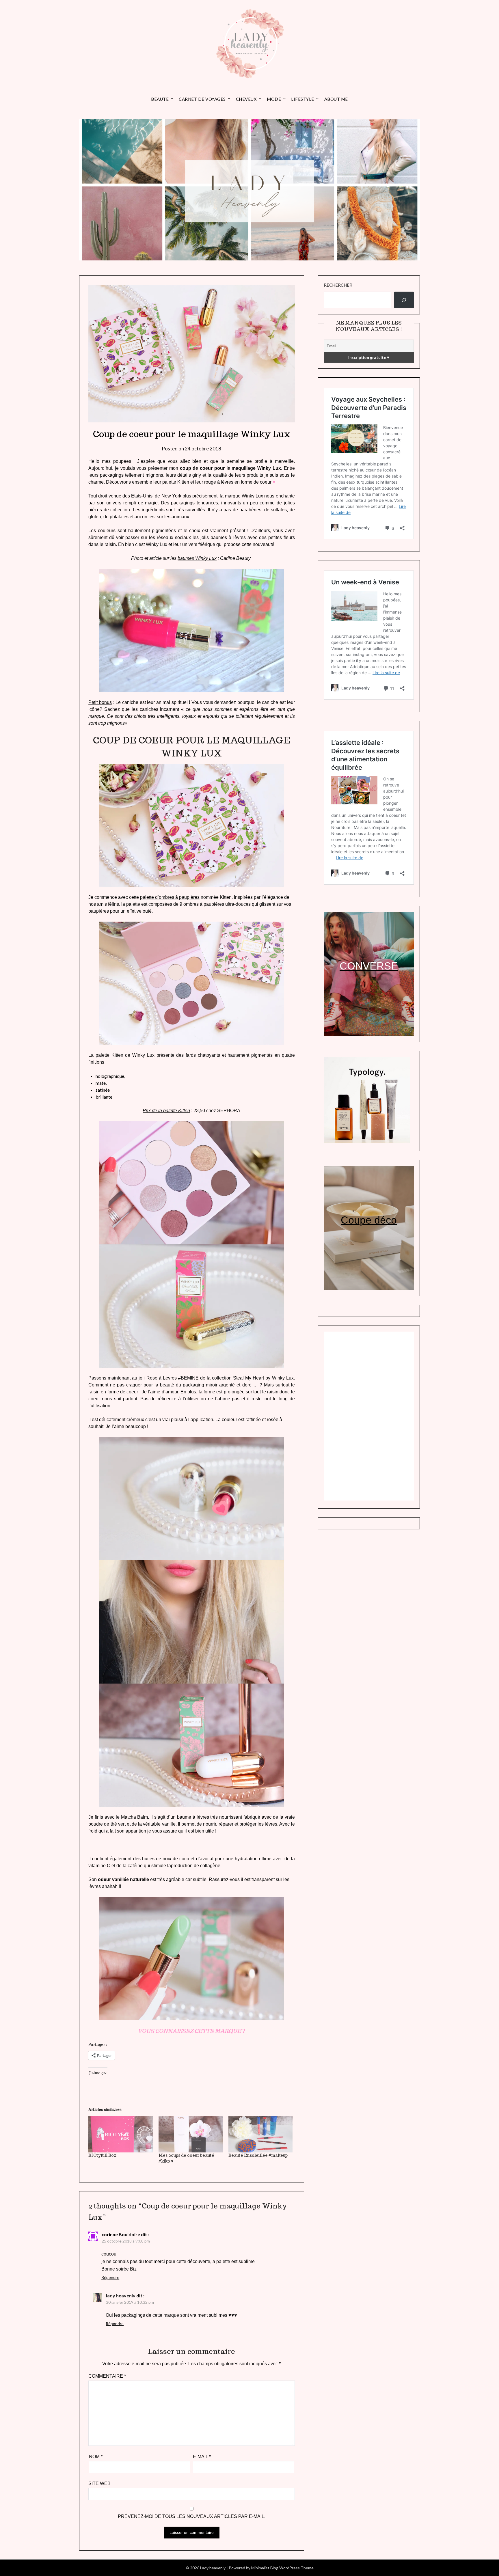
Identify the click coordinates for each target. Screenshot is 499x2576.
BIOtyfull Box (102, 2155)
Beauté (160, 99)
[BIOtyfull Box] (120, 2134)
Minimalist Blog (265, 2568)
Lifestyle (303, 99)
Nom (96, 2457)
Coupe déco (369, 1220)
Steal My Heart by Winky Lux (263, 1378)
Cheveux (246, 99)
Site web (99, 2483)
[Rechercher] (404, 300)
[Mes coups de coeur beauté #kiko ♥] (191, 2134)
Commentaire (107, 2376)
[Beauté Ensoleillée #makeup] (260, 2134)
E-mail (202, 2457)
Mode (274, 99)
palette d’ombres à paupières (170, 897)
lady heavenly (121, 2296)
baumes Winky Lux (197, 558)
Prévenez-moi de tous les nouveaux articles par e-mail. (192, 2516)
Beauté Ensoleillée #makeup (258, 2155)
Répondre (110, 2277)
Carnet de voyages (202, 99)
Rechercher (338, 285)
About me (336, 99)
